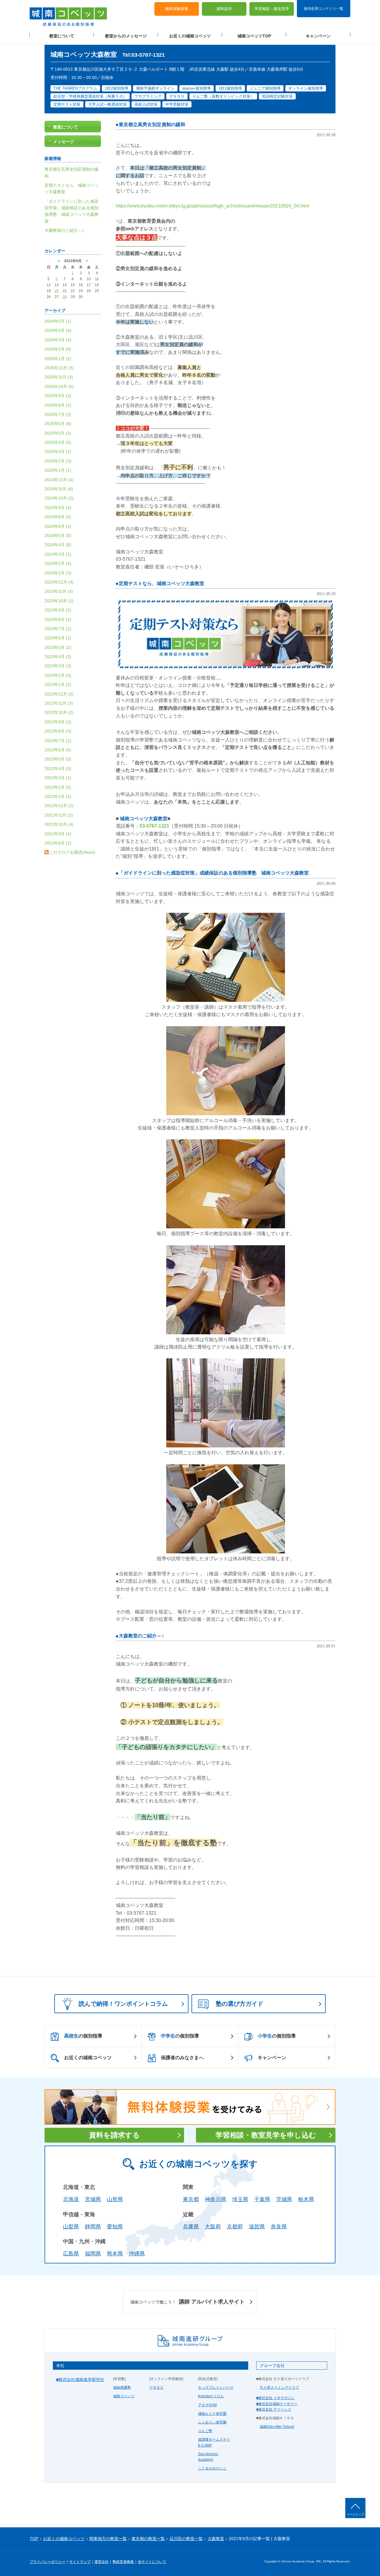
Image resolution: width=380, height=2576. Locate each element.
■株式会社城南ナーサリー (277, 2404)
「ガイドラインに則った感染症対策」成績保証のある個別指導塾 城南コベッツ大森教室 (214, 873)
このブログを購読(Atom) (72, 852)
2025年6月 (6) (58, 424)
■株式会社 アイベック (274, 2409)
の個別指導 (83, 2036)
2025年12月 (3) (59, 368)
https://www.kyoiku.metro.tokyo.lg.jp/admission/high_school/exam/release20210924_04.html (213, 206)
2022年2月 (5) (58, 787)
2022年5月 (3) (58, 759)
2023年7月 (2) (58, 629)
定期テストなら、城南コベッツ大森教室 (161, 583)
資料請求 (224, 9)
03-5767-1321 (154, 826)
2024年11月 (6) (59, 489)
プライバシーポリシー (47, 2562)
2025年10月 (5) (59, 386)
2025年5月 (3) (58, 433)
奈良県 (279, 2227)
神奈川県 (216, 2199)
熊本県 (115, 2254)
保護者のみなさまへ (182, 2058)
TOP (34, 2539)
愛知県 (115, 2227)
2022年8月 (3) (58, 731)
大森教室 (216, 2539)
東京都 (191, 2199)
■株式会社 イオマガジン (275, 2398)
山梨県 (71, 2227)
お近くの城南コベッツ (190, 36)
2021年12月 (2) (59, 806)
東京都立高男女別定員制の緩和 (152, 125)
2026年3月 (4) (58, 340)
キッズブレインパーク (216, 2388)
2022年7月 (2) (58, 741)
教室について (62, 36)
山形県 (115, 2199)
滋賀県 (257, 2227)
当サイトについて (152, 2562)
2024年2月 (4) (58, 563)
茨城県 (284, 2199)
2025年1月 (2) (58, 470)
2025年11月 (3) (59, 377)
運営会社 (102, 2562)
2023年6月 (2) (58, 638)
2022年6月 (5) (58, 750)
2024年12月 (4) (59, 480)
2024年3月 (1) (58, 554)
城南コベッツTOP (254, 36)
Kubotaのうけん (211, 2396)
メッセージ (64, 142)
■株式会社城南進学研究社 (80, 2379)
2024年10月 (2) (59, 498)
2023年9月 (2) (58, 610)
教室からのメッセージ (126, 36)
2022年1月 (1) (58, 796)
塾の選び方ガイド (240, 2004)
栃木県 (306, 2199)
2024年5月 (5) (58, 536)
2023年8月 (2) (58, 620)
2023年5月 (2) (58, 647)
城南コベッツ (124, 2396)
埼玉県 (240, 2199)
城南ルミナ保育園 (212, 2414)
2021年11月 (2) (59, 815)
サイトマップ (80, 2562)
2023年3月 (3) (58, 666)
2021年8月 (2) (58, 843)
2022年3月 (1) (58, 778)
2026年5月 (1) (58, 321)
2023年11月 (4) (59, 591)
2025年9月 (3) (58, 396)
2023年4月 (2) (58, 657)
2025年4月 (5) (58, 442)
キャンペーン (318, 36)
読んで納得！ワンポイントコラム (123, 2004)
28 (65, 297)
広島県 (71, 2254)
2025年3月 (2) (58, 451)
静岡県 (93, 2227)
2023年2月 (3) (58, 675)
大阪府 (213, 2227)
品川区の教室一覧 (186, 2539)
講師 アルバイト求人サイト (187, 2302)
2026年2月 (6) (58, 349)
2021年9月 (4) (58, 834)
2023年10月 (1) (59, 601)
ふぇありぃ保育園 (212, 2422)
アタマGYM (207, 2405)
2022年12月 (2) (59, 694)
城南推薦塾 (122, 2388)
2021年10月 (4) (59, 824)
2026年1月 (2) (58, 359)
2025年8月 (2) (58, 405)
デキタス (156, 2388)
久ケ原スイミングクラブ (279, 2388)
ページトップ (355, 2514)
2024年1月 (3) (58, 573)
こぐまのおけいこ (212, 2468)
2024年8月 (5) (58, 517)
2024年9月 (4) (58, 508)
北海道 (71, 2199)
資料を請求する (114, 2135)
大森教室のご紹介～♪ (141, 1636)
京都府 (235, 2227)
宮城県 (93, 2199)
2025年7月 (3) (58, 414)
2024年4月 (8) (58, 545)
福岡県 (93, 2254)
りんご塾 (205, 2431)
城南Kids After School (277, 2427)
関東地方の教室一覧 (108, 2539)
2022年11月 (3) (59, 703)
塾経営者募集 (123, 2562)
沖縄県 (137, 2254)
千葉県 (262, 2199)
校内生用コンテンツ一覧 (324, 8)
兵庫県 (191, 2227)
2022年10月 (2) (59, 712)
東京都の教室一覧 (148, 2539)
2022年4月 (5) (58, 769)
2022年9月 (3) (58, 722)
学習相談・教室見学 (272, 9)
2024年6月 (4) (58, 526)
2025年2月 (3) (58, 461)
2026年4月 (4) (58, 330)
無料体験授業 (177, 9)
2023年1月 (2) (58, 685)
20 (57, 291)
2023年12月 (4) (59, 582)
